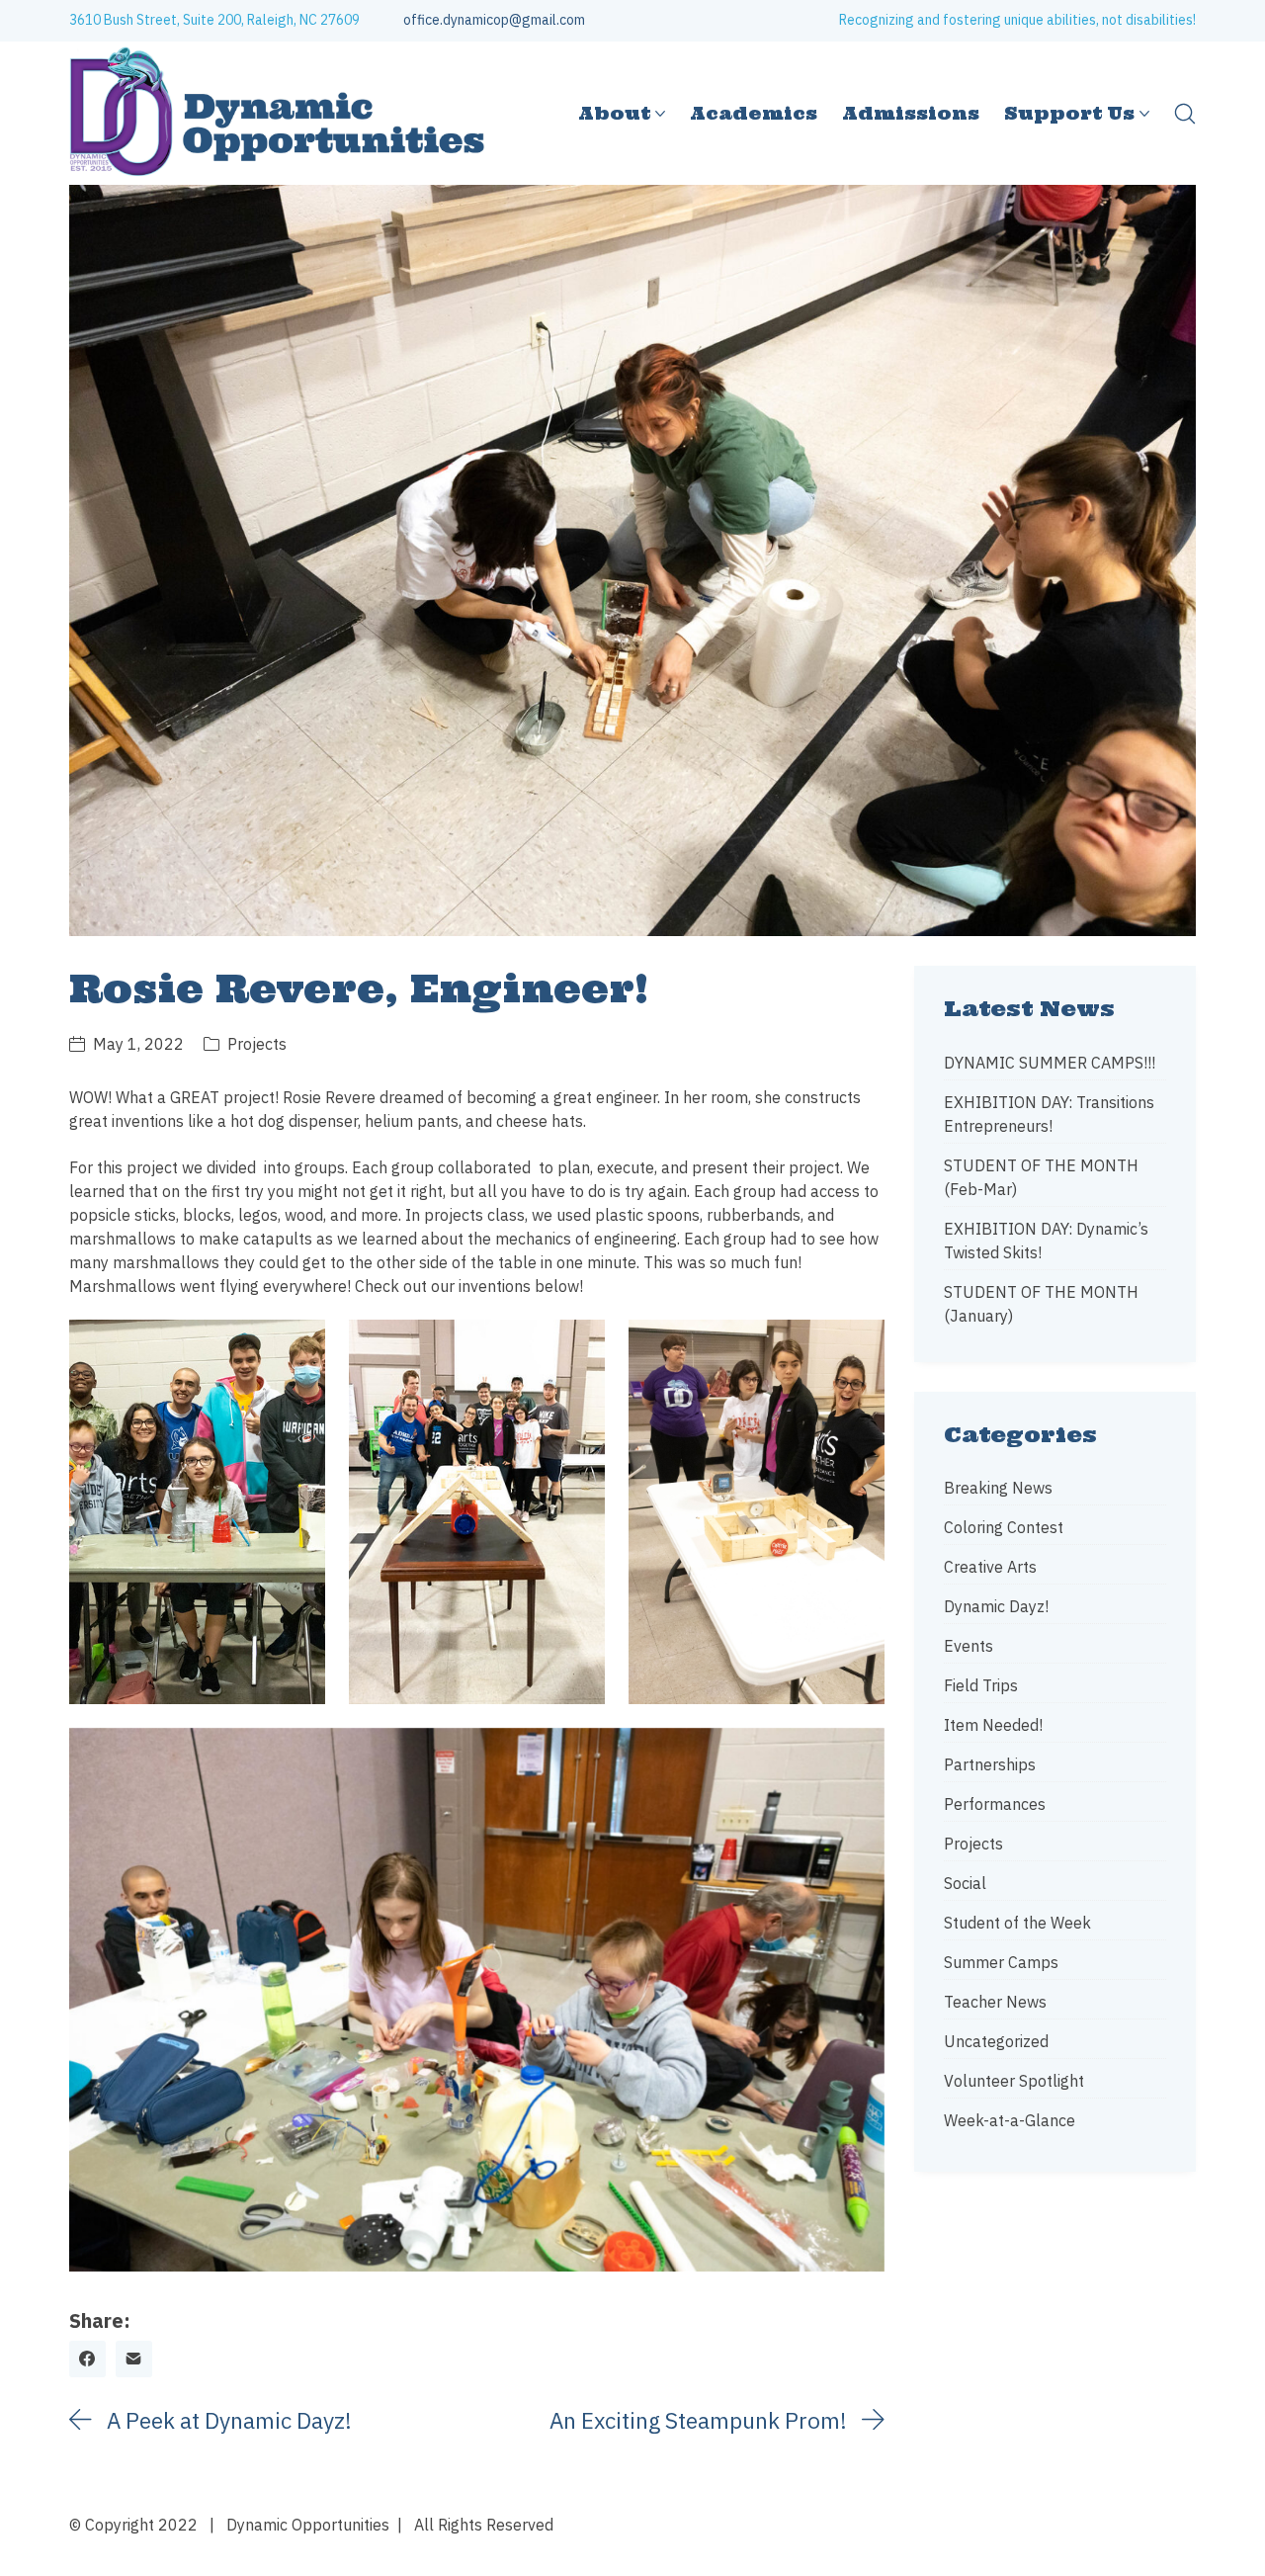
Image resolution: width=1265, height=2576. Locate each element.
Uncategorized (996, 2041)
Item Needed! (993, 1725)
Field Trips (981, 1685)
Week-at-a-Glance (1010, 2120)
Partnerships (990, 1764)
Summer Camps (1001, 1962)
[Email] (134, 2359)
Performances (995, 1804)
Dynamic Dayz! (996, 1606)
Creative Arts (990, 1567)
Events (969, 1646)
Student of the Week (1017, 1923)
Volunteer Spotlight (1014, 2081)
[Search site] (1185, 114)
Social (965, 1883)
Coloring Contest (1004, 1527)
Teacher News (995, 2002)
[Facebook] (87, 2359)
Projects (257, 1044)
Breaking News (998, 1488)
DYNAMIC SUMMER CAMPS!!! (1050, 1063)
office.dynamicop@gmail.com (494, 20)
